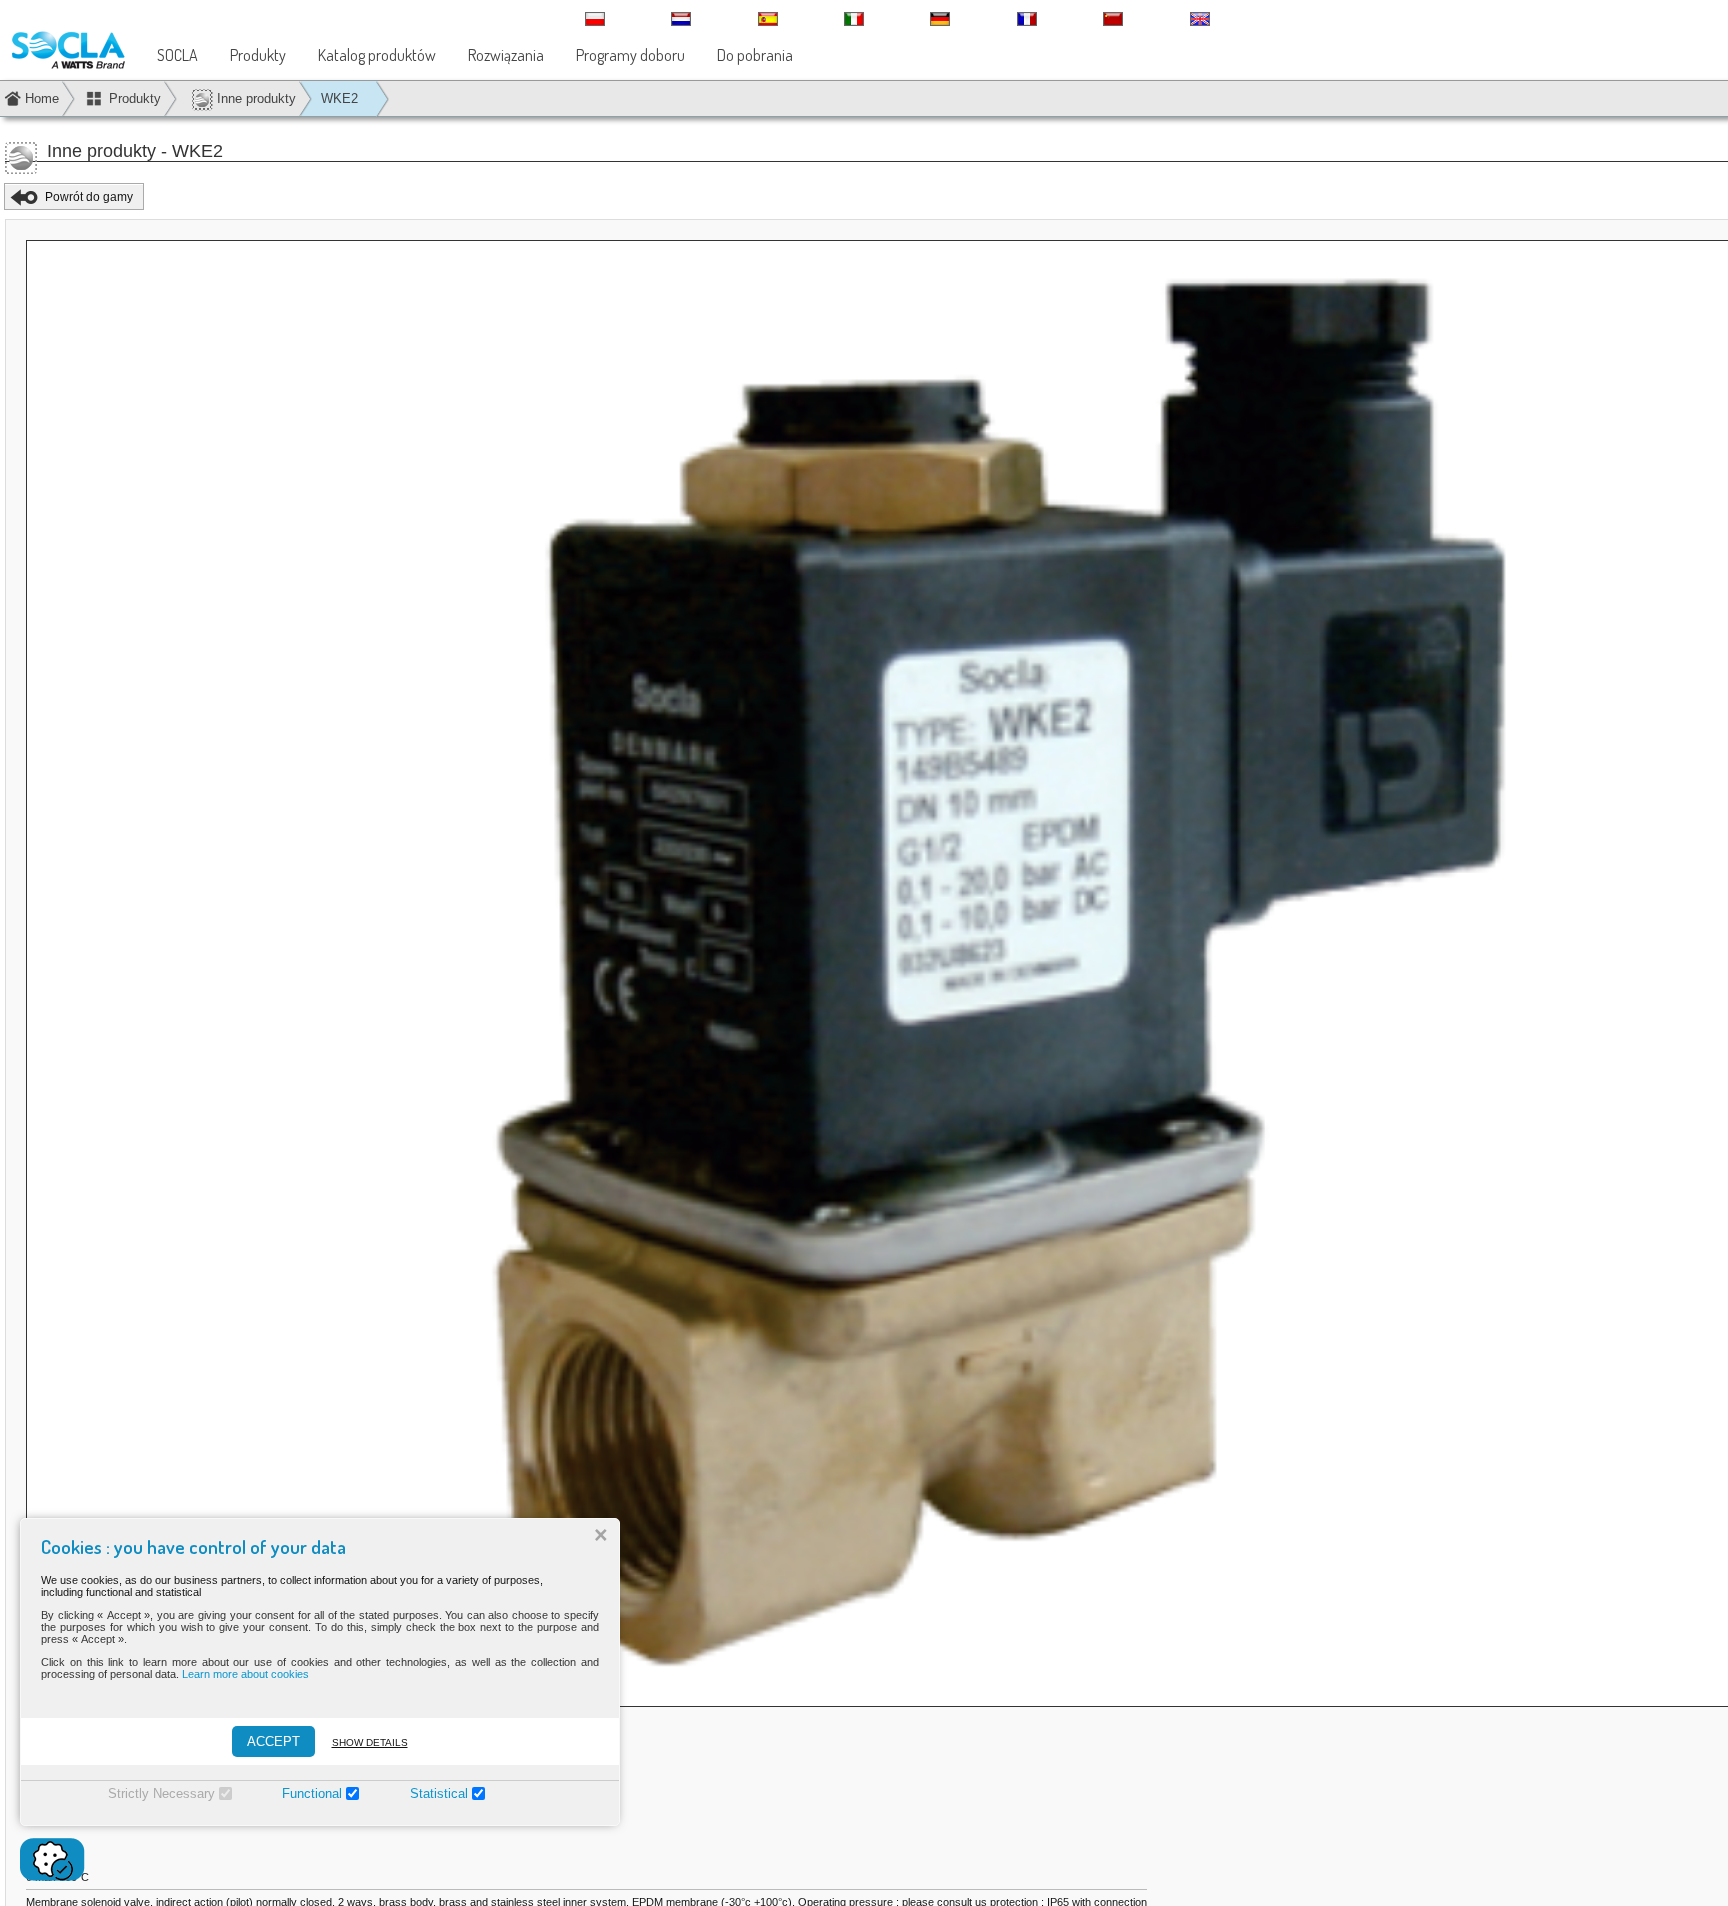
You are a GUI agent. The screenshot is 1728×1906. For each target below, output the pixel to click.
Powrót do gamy (89, 197)
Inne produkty (254, 98)
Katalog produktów (377, 55)
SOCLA (177, 55)
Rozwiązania (506, 55)
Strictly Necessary (161, 1793)
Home (42, 98)
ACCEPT (273, 1741)
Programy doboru (630, 55)
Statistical (439, 1793)
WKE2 (339, 98)
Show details (370, 1742)
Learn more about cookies (245, 1674)
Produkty (258, 55)
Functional (312, 1793)
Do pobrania (755, 55)
